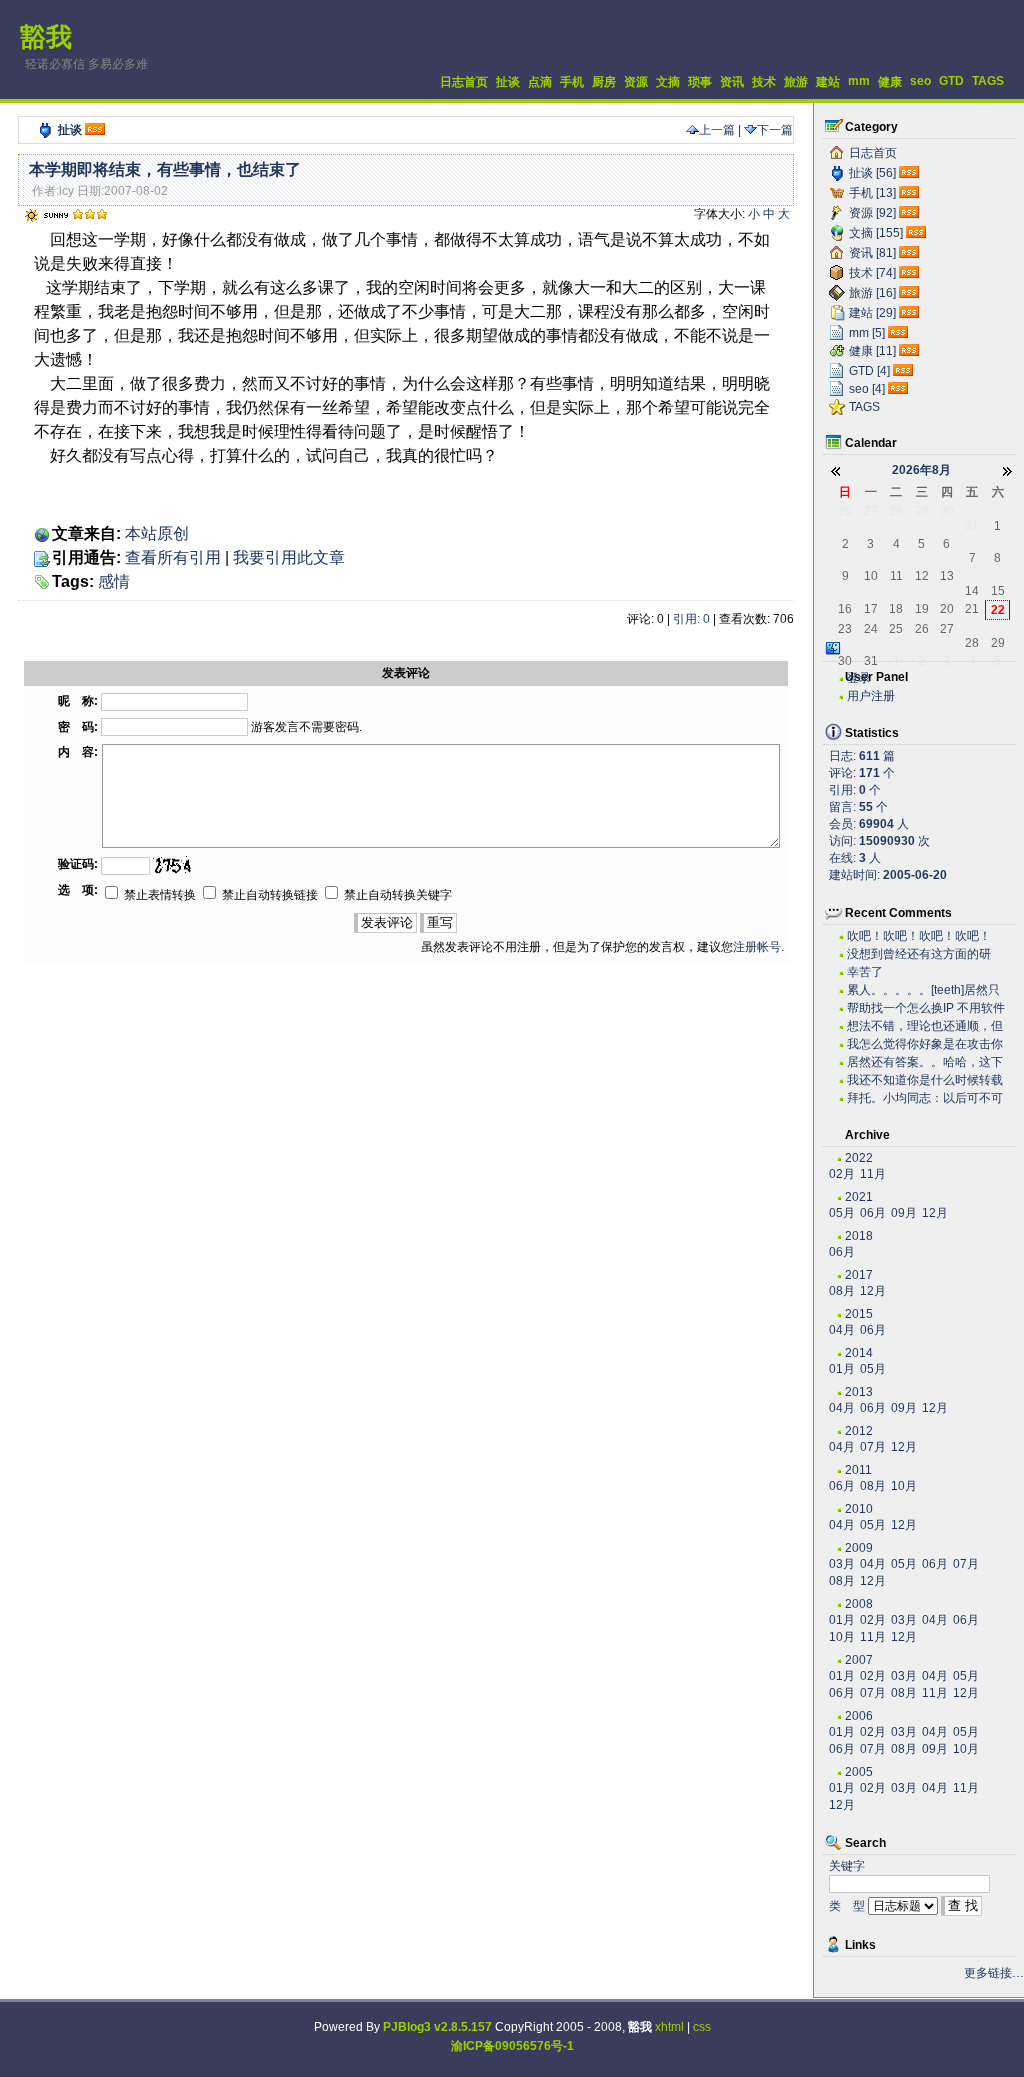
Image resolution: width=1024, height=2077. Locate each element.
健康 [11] (872, 351)
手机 (572, 82)
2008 (859, 1604)
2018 (859, 1236)
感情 (114, 581)
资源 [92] (872, 213)
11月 (873, 1174)
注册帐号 (757, 947)
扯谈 (508, 82)
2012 (859, 1431)
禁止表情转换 (158, 895)
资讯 (732, 82)
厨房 (604, 82)
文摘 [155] (876, 233)
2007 (859, 1660)
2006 (859, 1716)
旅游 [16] (872, 293)
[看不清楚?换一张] (173, 865)
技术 (764, 82)
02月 (842, 1174)
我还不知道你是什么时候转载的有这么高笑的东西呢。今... (925, 1080)
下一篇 (775, 130)
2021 (859, 1197)
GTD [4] (869, 371)
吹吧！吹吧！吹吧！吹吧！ (919, 936)
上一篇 (717, 130)
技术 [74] (872, 273)
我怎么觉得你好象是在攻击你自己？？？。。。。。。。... (925, 1044)
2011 (858, 1470)
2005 (859, 1772)
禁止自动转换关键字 (396, 895)
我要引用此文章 (289, 557)
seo (920, 81)
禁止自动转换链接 (268, 895)
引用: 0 (691, 619)
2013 (859, 1392)
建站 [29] (872, 313)
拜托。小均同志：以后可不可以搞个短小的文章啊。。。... (925, 1098)
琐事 (700, 82)
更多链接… (994, 1973)
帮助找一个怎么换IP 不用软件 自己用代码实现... (926, 1008)
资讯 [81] (872, 253)
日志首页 (464, 82)
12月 (935, 1213)
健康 (890, 82)
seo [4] (867, 389)
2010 (859, 1509)
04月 (842, 1330)
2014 (859, 1353)
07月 (873, 1447)
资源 (636, 82)
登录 (859, 678)
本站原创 (157, 533)
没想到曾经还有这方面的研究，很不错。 (919, 954)
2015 (859, 1314)
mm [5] (867, 333)
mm (859, 81)
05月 (842, 1213)
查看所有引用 (173, 557)
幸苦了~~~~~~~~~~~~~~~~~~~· (915, 972)
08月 (842, 1291)
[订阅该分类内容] (911, 173)
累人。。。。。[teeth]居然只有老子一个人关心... (923, 990)
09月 (904, 1213)
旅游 (796, 82)
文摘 (668, 82)
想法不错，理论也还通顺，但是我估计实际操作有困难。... (925, 1026)
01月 (842, 1369)
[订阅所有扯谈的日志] (95, 130)
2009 (859, 1548)
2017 (859, 1275)
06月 (873, 1213)
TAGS (988, 81)
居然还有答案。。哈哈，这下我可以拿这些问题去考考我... (925, 1062)
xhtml (669, 2027)
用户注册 (871, 696)
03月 (842, 1564)
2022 (859, 1158)
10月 (904, 1486)
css (702, 2027)
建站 (828, 82)
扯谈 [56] (872, 173)
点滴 (540, 82)
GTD (951, 81)
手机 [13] (872, 193)
